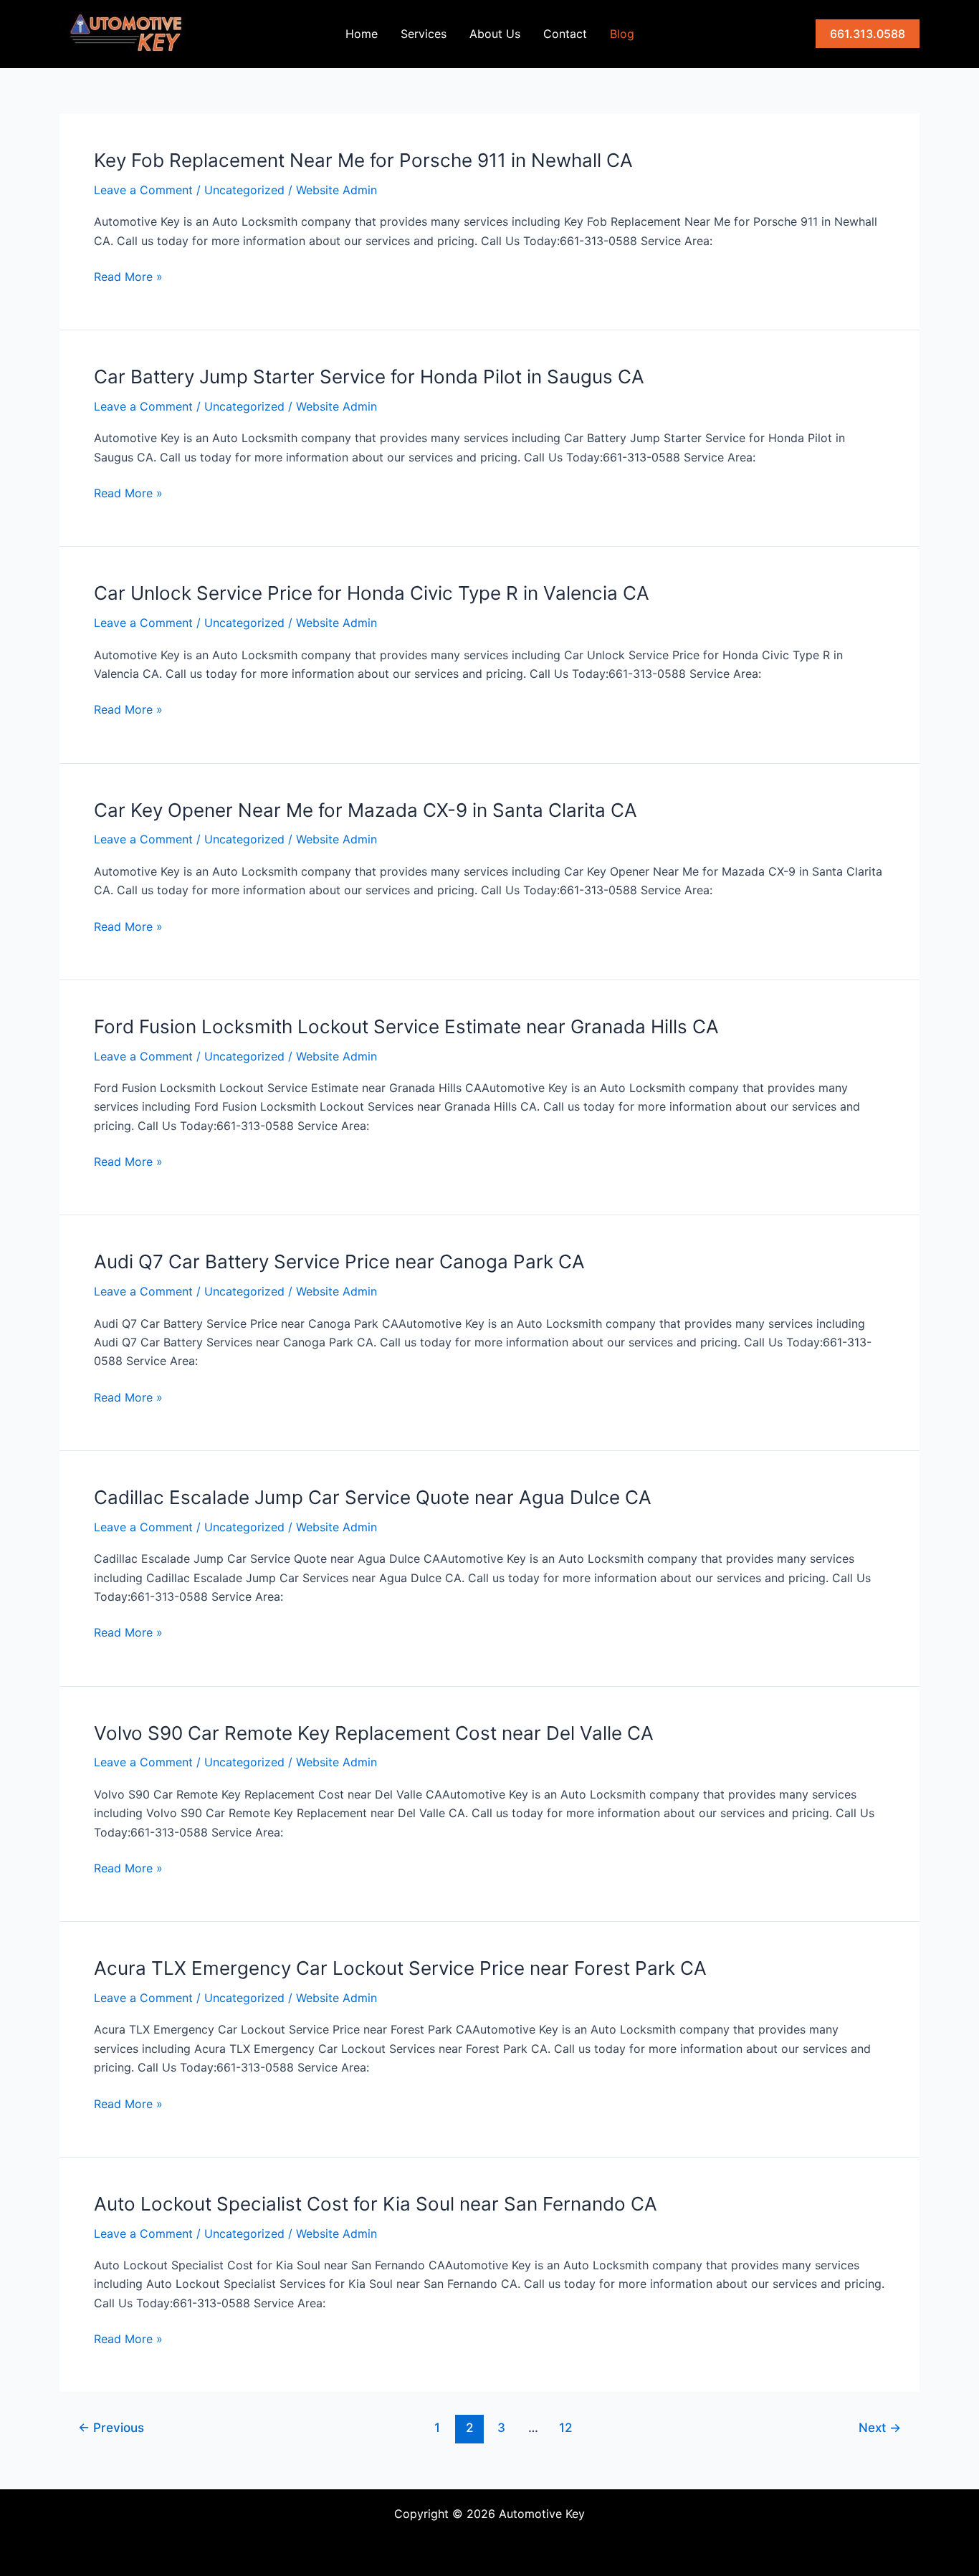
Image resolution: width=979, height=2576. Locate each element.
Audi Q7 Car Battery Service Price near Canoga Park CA (339, 1261)
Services (424, 34)
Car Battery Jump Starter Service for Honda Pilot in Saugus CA (369, 377)
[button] (868, 34)
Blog (622, 34)
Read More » (128, 277)
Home (362, 34)
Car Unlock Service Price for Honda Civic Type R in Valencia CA (372, 593)
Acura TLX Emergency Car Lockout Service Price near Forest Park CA (400, 1968)
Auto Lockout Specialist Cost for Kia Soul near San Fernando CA (376, 2204)
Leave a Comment (143, 190)
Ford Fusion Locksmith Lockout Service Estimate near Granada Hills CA (406, 1026)
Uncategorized (244, 190)
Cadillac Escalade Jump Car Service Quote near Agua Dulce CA (373, 1497)
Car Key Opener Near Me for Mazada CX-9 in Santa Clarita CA (366, 810)
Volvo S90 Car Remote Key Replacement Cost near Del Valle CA (374, 1733)
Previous (111, 2427)
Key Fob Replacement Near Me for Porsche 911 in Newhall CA (363, 160)
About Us (495, 34)
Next (880, 2427)
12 (565, 2427)
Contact (565, 34)
